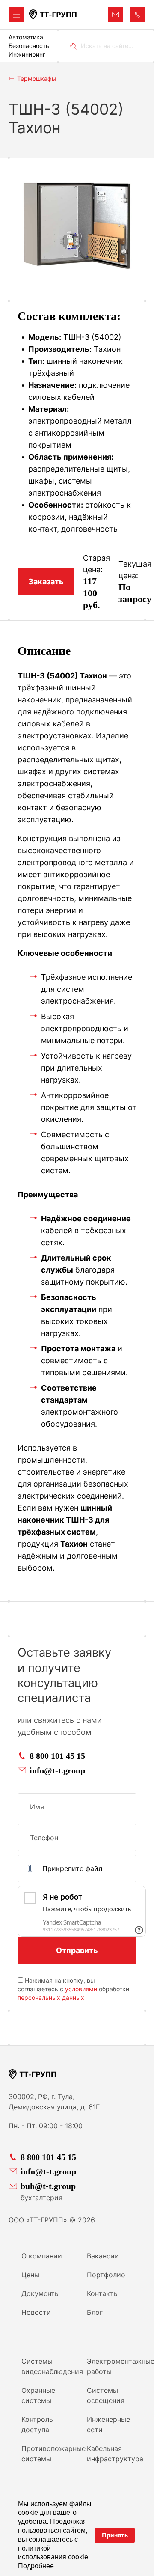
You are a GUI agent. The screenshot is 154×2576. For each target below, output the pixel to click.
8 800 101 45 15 (57, 1756)
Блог (95, 2312)
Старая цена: (96, 564)
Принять (115, 2535)
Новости (36, 2312)
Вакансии (103, 2256)
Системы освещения (106, 2395)
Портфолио (106, 2275)
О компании (42, 2256)
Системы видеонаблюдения (51, 2366)
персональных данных (51, 1997)
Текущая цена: (135, 570)
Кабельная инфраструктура (115, 2454)
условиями (81, 1989)
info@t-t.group (57, 1770)
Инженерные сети (108, 2424)
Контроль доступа (37, 2424)
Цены (30, 2275)
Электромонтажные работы (116, 2366)
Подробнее (36, 2566)
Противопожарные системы (51, 2454)
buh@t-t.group (48, 2186)
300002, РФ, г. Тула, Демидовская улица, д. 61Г (54, 2102)
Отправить (77, 1950)
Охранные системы (38, 2395)
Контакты (103, 2293)
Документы (41, 2293)
